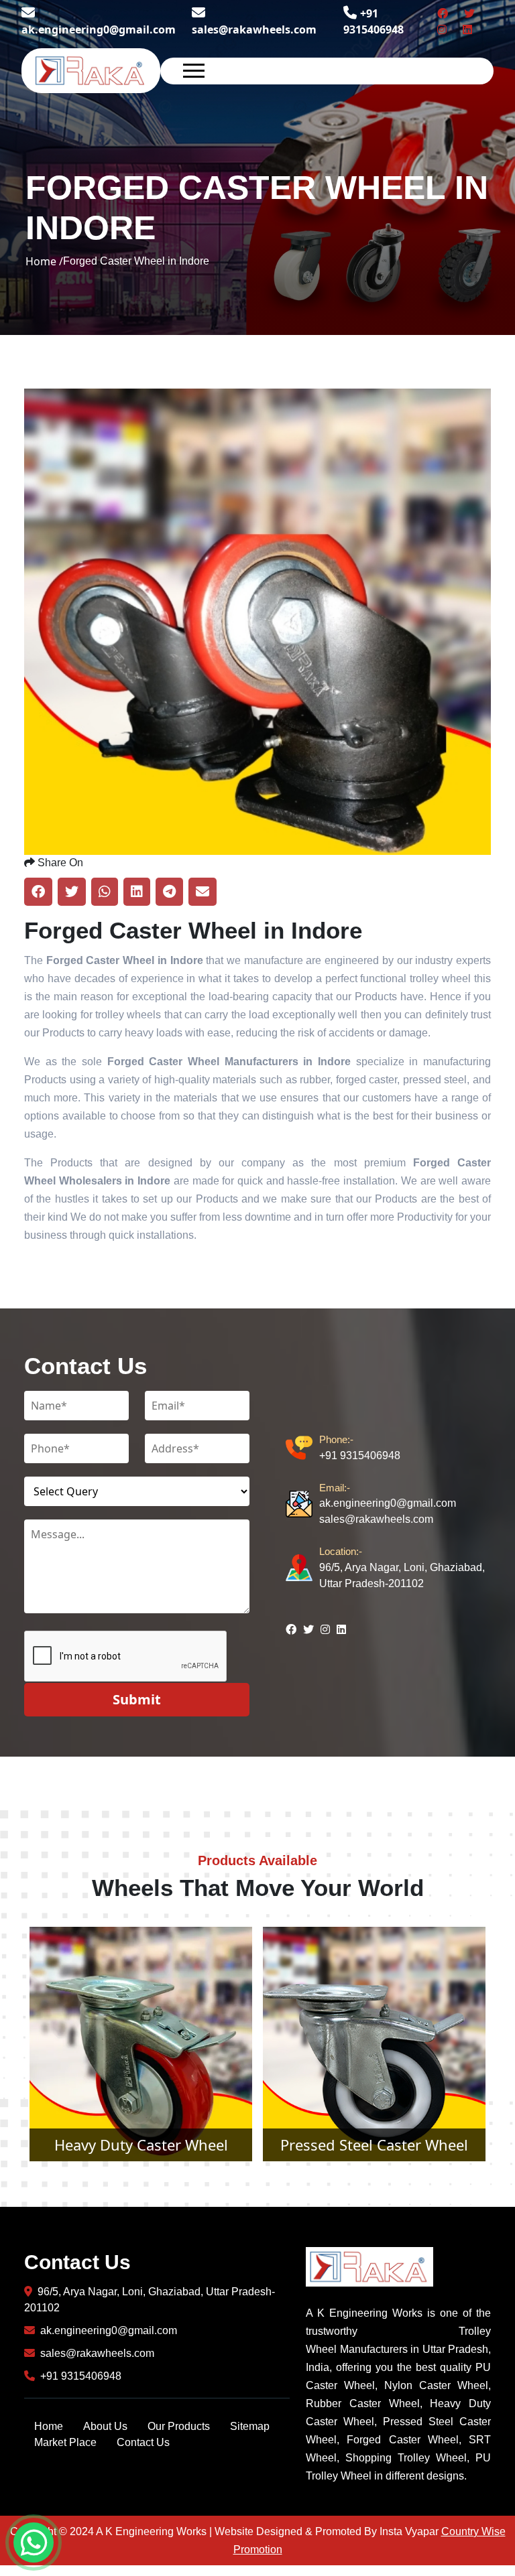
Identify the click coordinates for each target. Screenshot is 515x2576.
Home (49, 2426)
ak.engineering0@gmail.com (99, 29)
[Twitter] (469, 13)
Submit (137, 1699)
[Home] (91, 70)
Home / (44, 261)
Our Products (179, 2426)
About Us (105, 2426)
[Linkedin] (467, 29)
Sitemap (250, 2426)
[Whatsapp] (34, 2543)
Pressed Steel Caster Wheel (141, 2145)
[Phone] (302, 1448)
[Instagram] (442, 29)
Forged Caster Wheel (375, 2145)
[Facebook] (443, 13)
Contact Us (143, 2442)
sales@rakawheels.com (254, 29)
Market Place (65, 2442)
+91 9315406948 (360, 1447)
